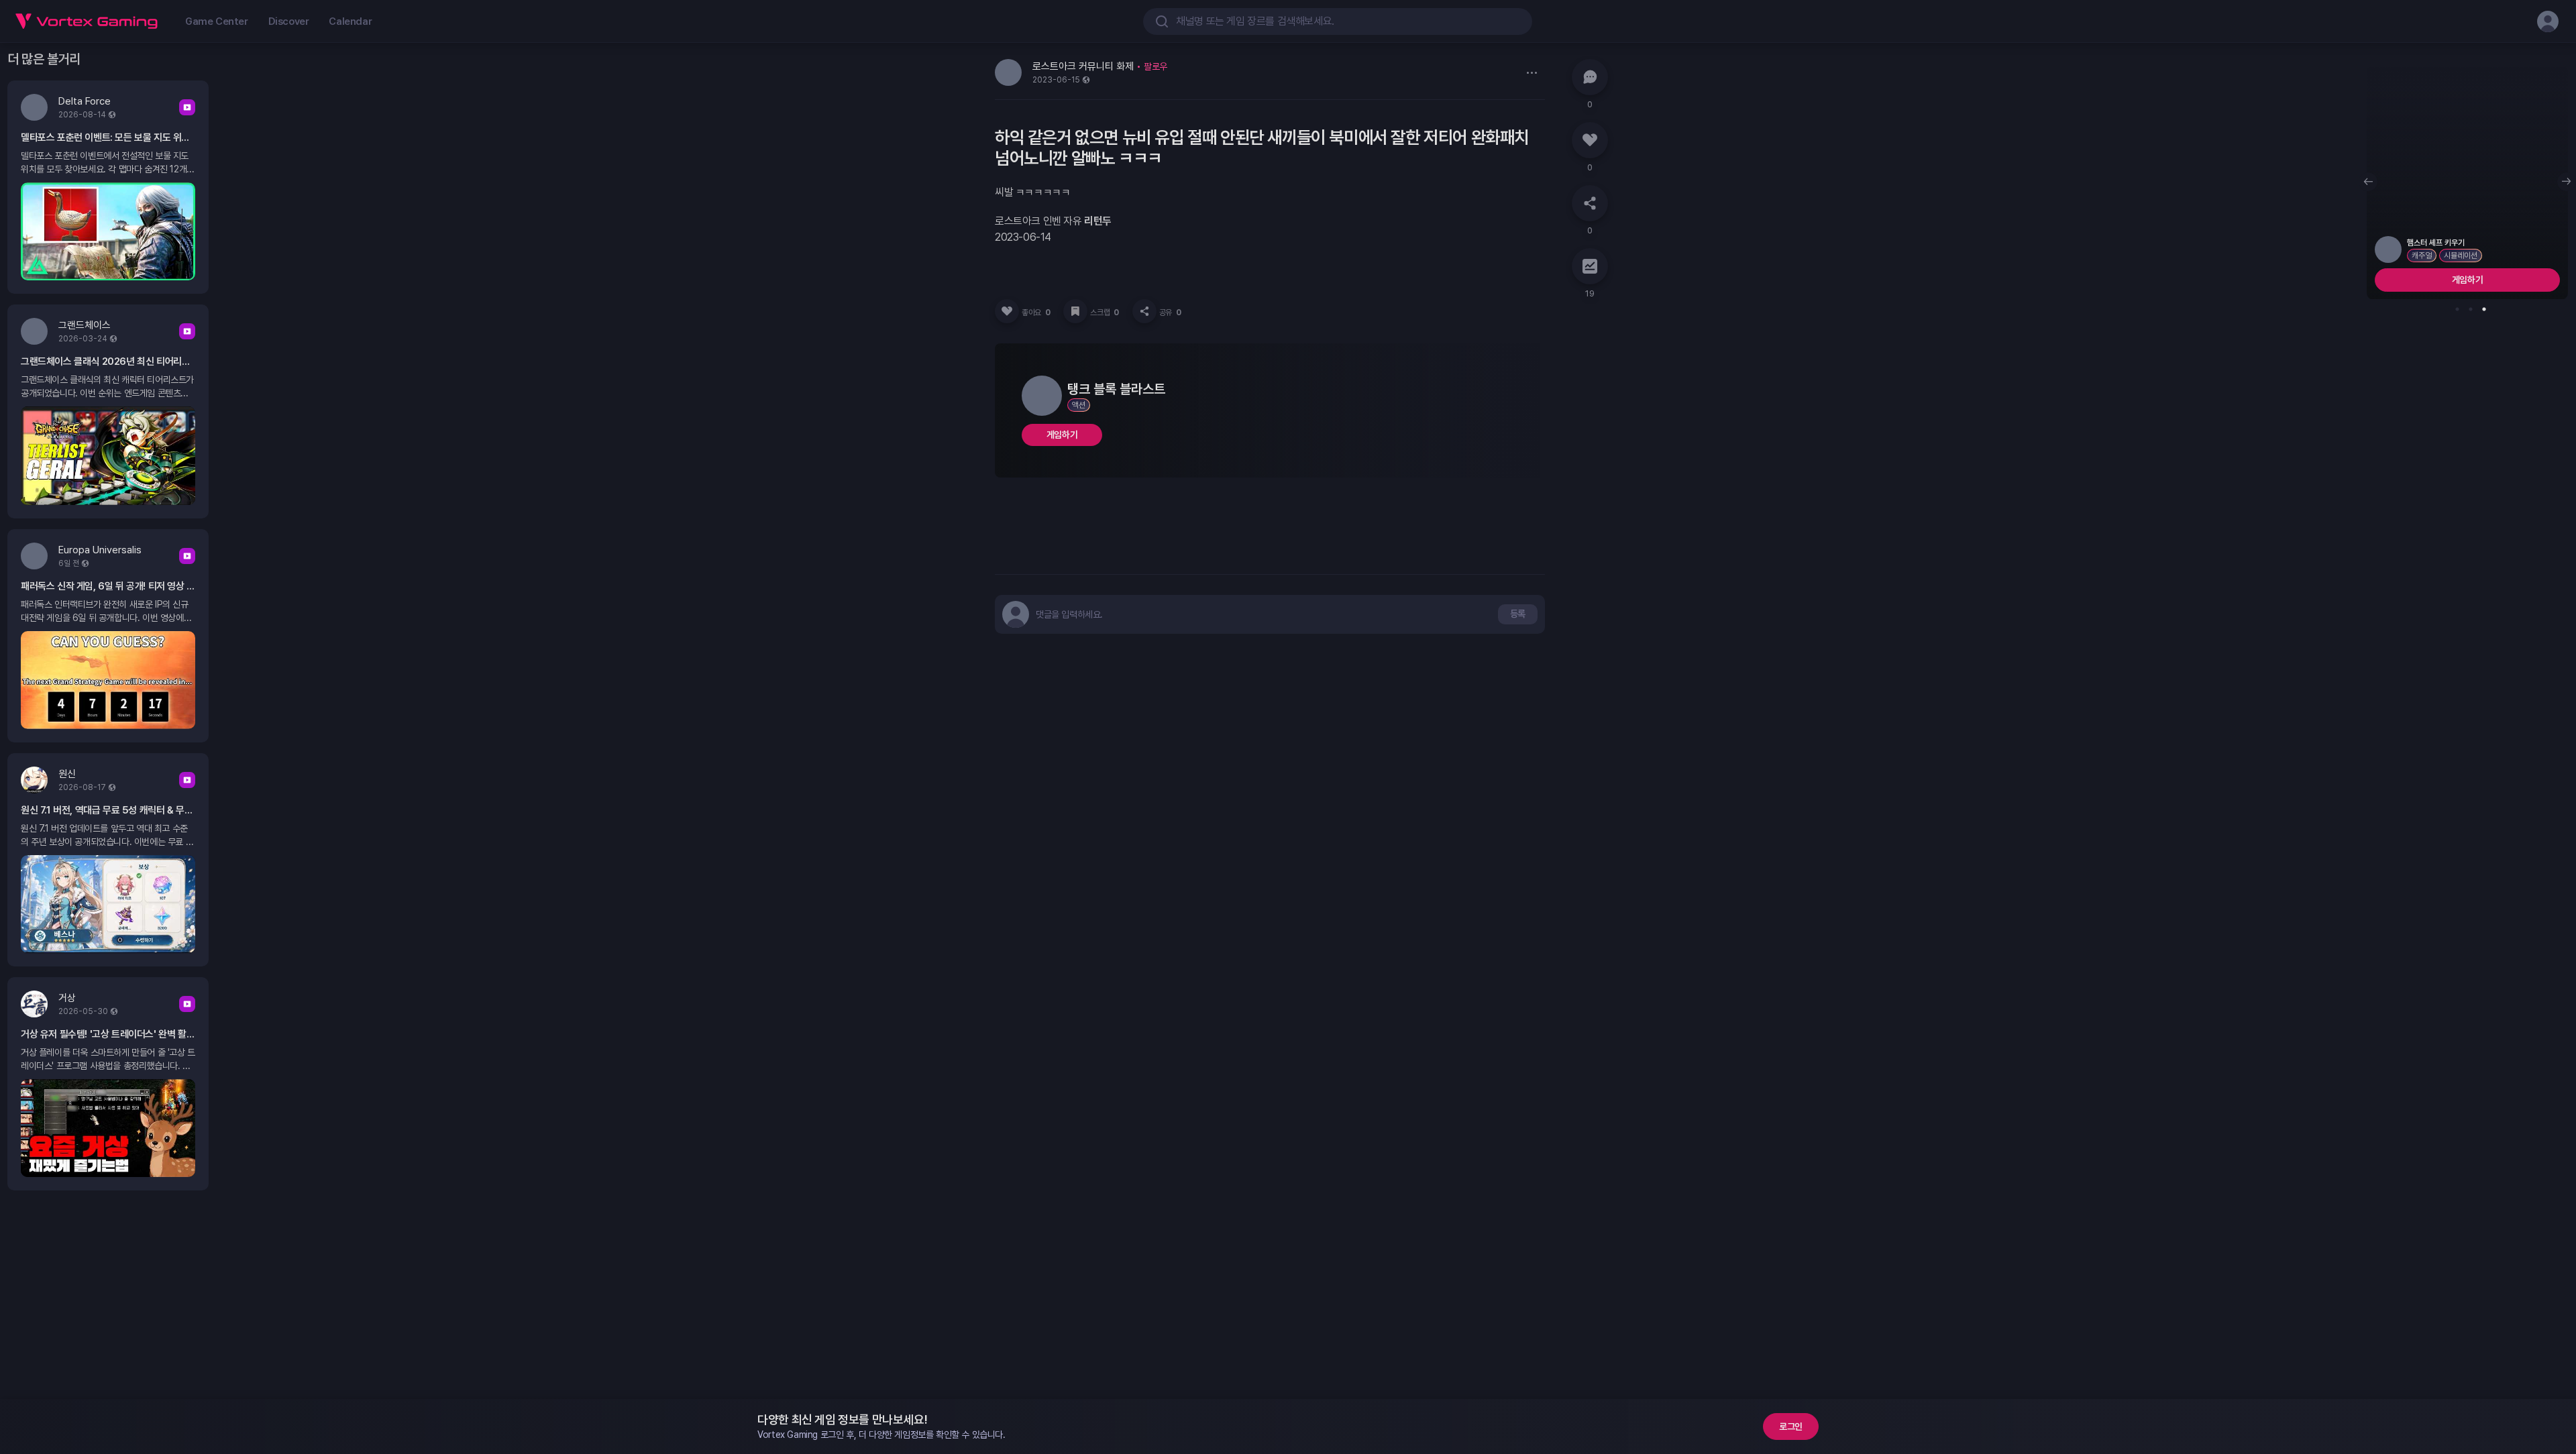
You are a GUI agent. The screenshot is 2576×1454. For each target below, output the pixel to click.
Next (2567, 182)
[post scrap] (1075, 311)
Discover (289, 21)
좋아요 (1036, 313)
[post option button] (1532, 72)
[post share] (1144, 311)
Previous (2368, 182)
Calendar (350, 21)
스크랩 (1104, 313)
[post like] (1007, 311)
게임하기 (1062, 435)
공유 (1170, 313)
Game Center (217, 21)
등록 (1518, 614)
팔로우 (1156, 66)
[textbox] (1069, 614)
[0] (1590, 77)
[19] (1590, 266)
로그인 (1791, 1427)
